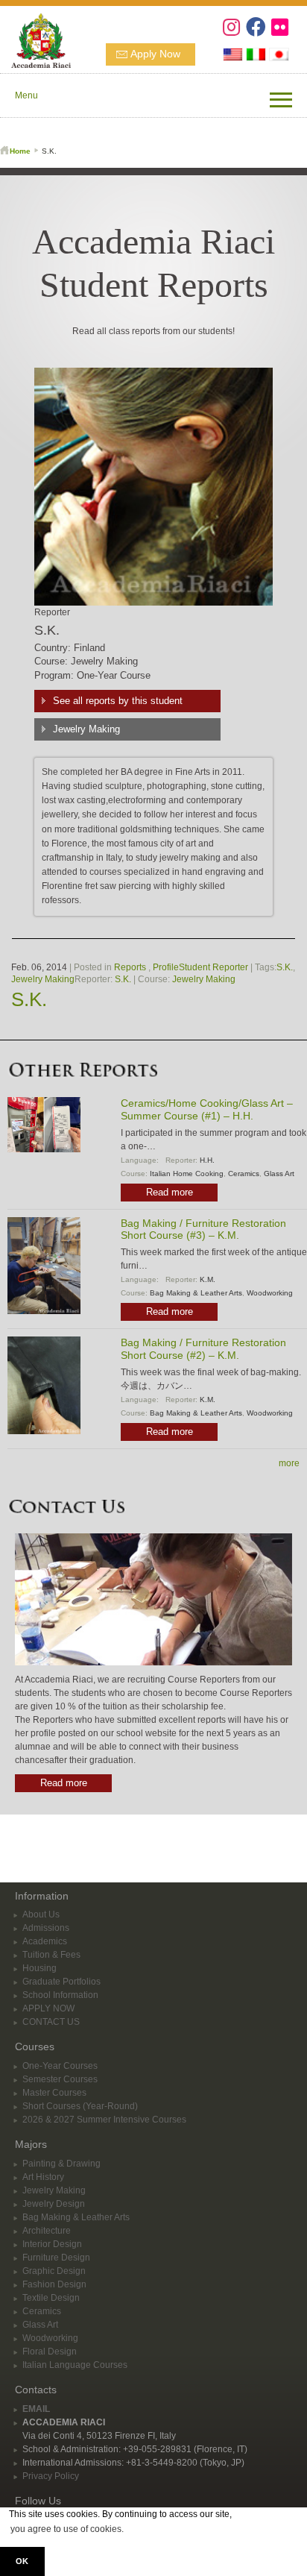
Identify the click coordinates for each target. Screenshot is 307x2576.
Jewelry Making (86, 729)
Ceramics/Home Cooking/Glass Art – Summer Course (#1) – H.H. (207, 1109)
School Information (60, 1995)
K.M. (208, 1279)
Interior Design (52, 2244)
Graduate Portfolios (61, 1982)
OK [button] (22, 2561)
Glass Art (279, 1174)
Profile (166, 967)
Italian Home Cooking (187, 1174)
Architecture (47, 2231)
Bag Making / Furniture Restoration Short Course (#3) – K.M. (203, 1229)
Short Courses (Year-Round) (80, 2106)
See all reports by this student (118, 701)
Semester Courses (60, 2079)
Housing (39, 1968)
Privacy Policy (51, 2476)
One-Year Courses (60, 2066)
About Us (41, 1914)
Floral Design (50, 2352)
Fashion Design (54, 2284)
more (289, 1463)
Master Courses (54, 2093)
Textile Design (51, 2298)
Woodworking (270, 1293)
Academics (45, 1941)
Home (20, 151)
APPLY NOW (48, 2008)
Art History (43, 2177)
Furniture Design (56, 2258)
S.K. (285, 967)
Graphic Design (54, 2271)
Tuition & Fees (51, 1955)
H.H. (207, 1160)
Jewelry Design (54, 2204)
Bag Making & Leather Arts (196, 1293)
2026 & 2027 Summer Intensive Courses (104, 2120)
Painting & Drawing (61, 2164)
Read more (170, 1192)
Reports (130, 967)
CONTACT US (51, 2022)
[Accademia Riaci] (35, 39)
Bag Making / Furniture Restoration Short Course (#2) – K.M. (203, 1349)
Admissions (46, 1928)
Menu (26, 95)
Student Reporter (213, 967)
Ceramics (244, 1174)
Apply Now (155, 54)
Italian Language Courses (75, 2365)
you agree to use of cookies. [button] (67, 2529)
